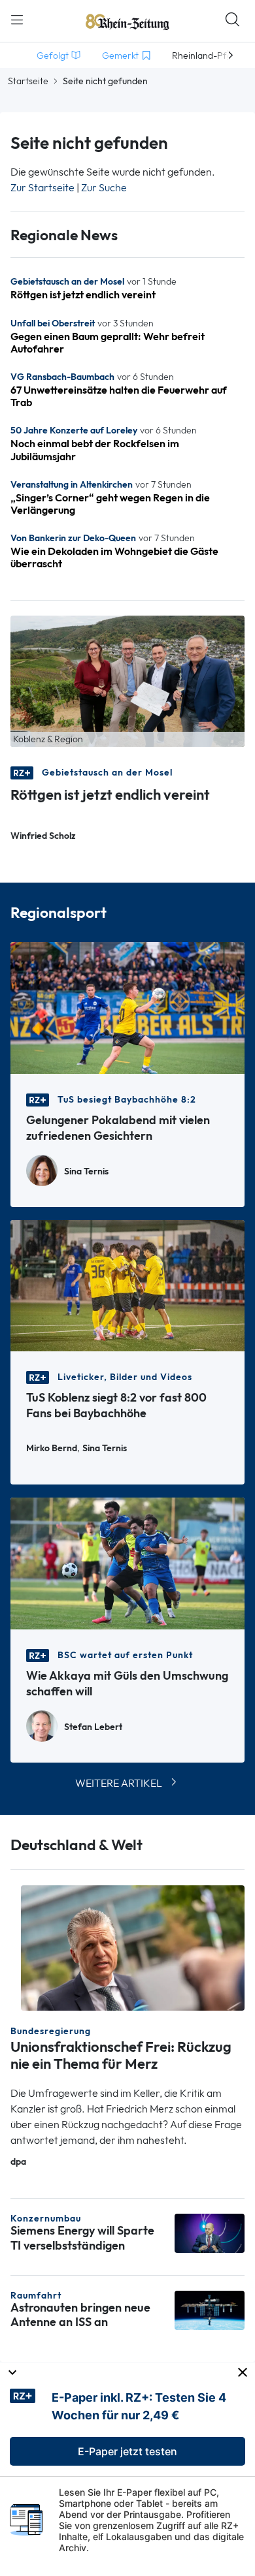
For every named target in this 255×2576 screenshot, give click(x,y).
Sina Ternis (86, 1171)
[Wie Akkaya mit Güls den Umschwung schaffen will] (127, 1563)
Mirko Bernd (52, 1448)
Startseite (28, 81)
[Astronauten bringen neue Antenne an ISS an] (210, 2309)
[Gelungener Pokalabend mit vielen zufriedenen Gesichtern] (127, 1007)
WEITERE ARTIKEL (119, 1783)
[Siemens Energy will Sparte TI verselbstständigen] (210, 2232)
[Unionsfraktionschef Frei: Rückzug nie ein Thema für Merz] (133, 1947)
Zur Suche (104, 188)
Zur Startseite (42, 188)
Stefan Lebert (93, 1727)
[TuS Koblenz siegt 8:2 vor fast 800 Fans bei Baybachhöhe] (127, 1284)
